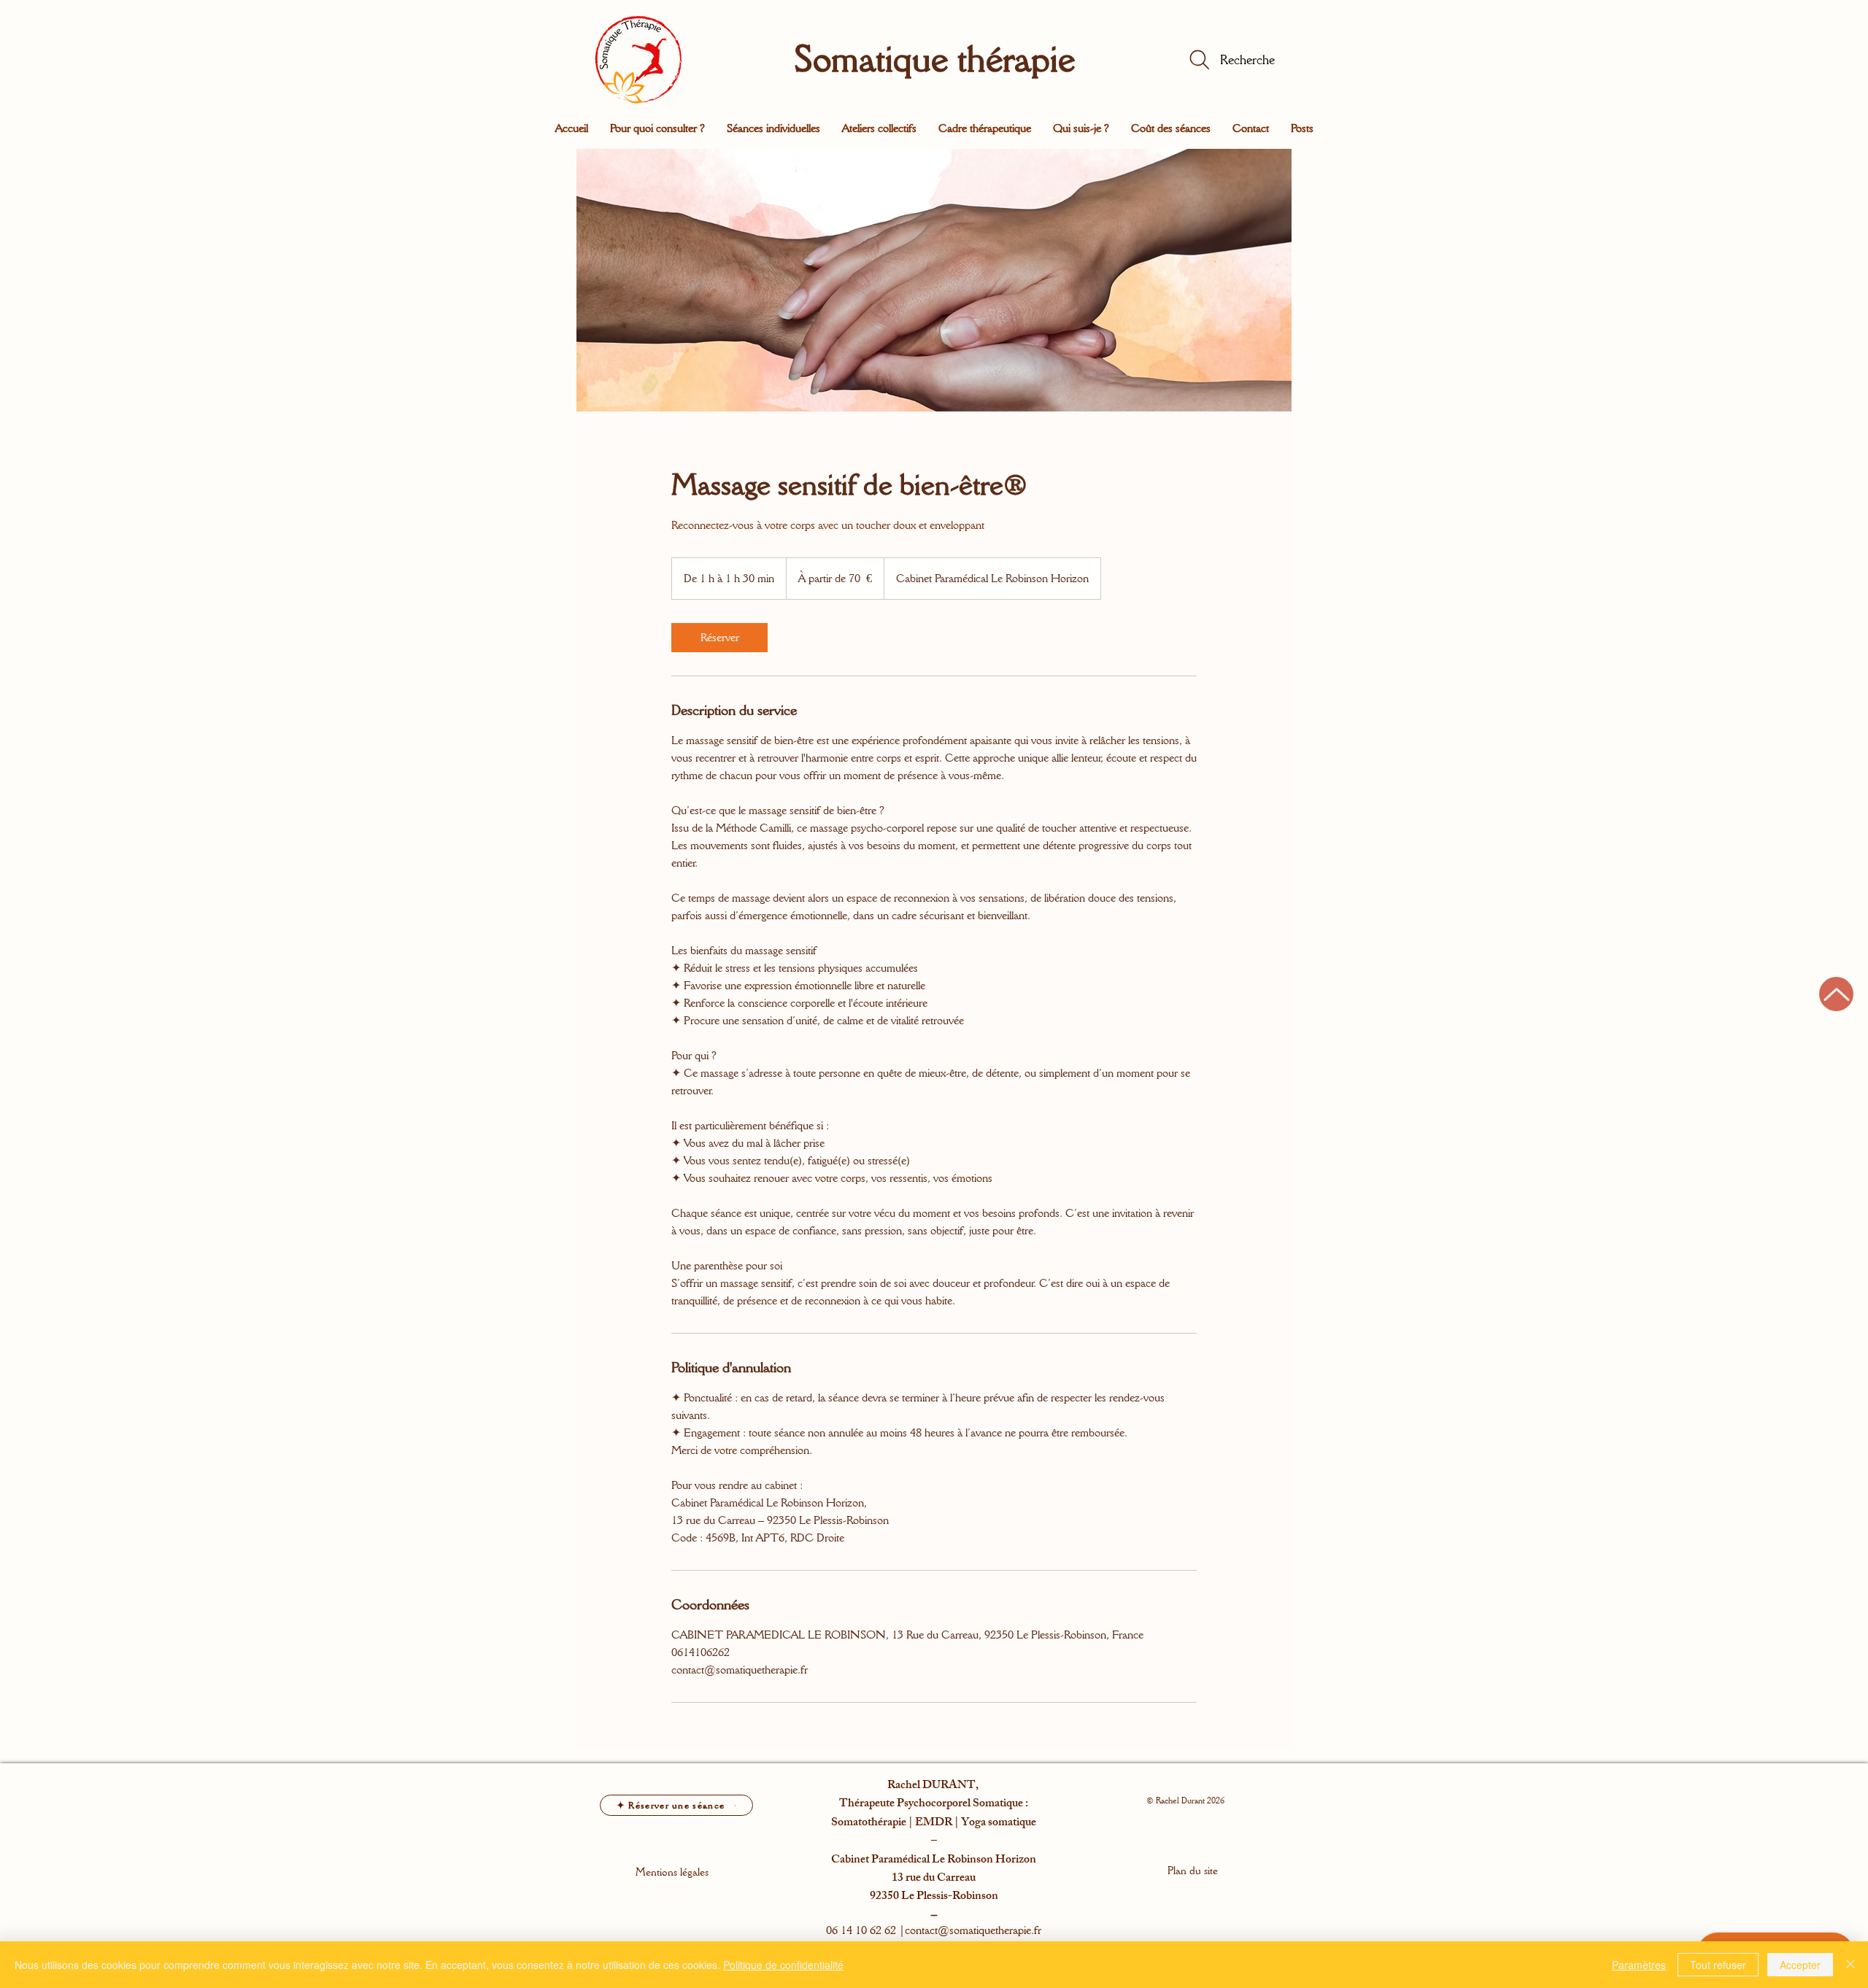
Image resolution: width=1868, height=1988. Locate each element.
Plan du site (1193, 1871)
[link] (719, 638)
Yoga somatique (999, 1823)
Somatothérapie (869, 1823)
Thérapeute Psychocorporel (906, 1805)
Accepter (1800, 1965)
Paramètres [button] (1639, 1965)
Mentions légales (672, 1872)
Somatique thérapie (934, 58)
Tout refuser (1718, 1965)
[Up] (1836, 994)
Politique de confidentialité (783, 1965)
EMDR (934, 1823)
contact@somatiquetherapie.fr (973, 1930)
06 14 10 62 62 (861, 1930)
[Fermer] (1850, 1965)
